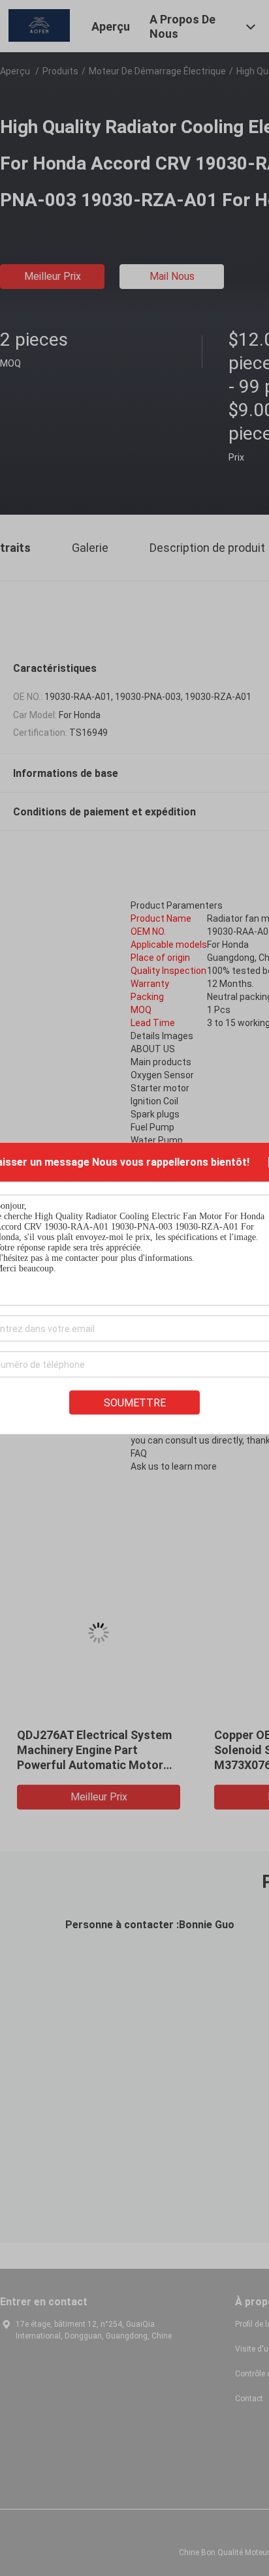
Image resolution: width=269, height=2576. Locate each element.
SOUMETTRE (135, 1402)
